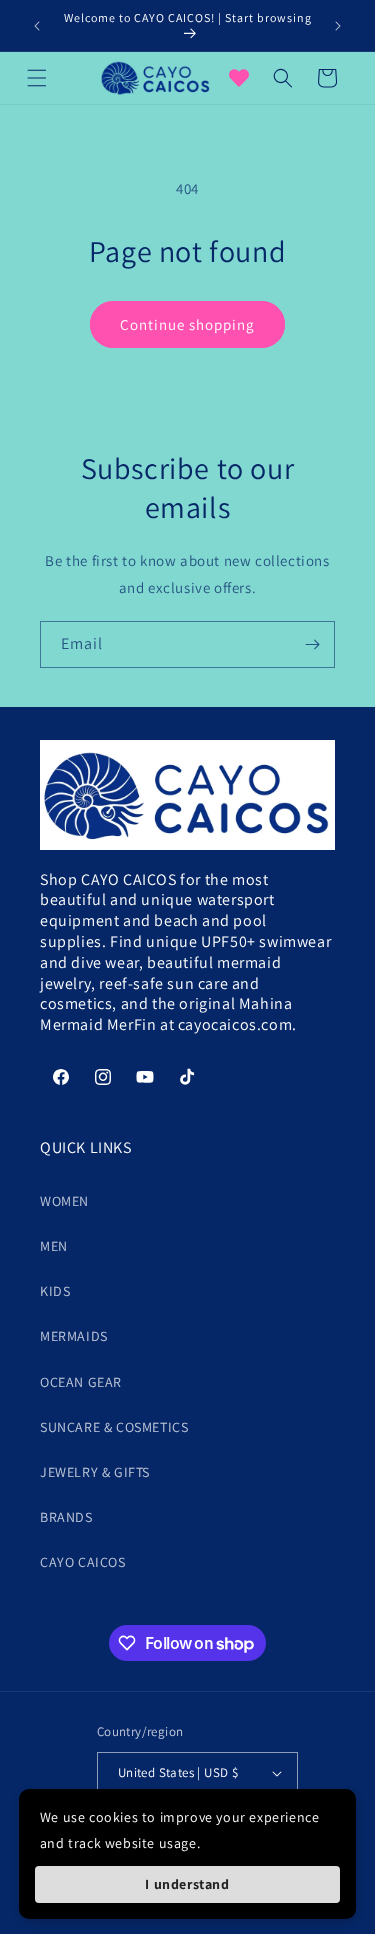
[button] (37, 78)
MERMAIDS (74, 1336)
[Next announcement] (338, 26)
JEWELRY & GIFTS (95, 1472)
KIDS (55, 1291)
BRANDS (66, 1517)
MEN (54, 1246)
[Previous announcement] (37, 26)
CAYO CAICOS (83, 1562)
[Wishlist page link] (239, 78)
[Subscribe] (312, 644)
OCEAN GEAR (81, 1382)
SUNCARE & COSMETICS (114, 1427)
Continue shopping (187, 324)
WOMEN (64, 1201)
